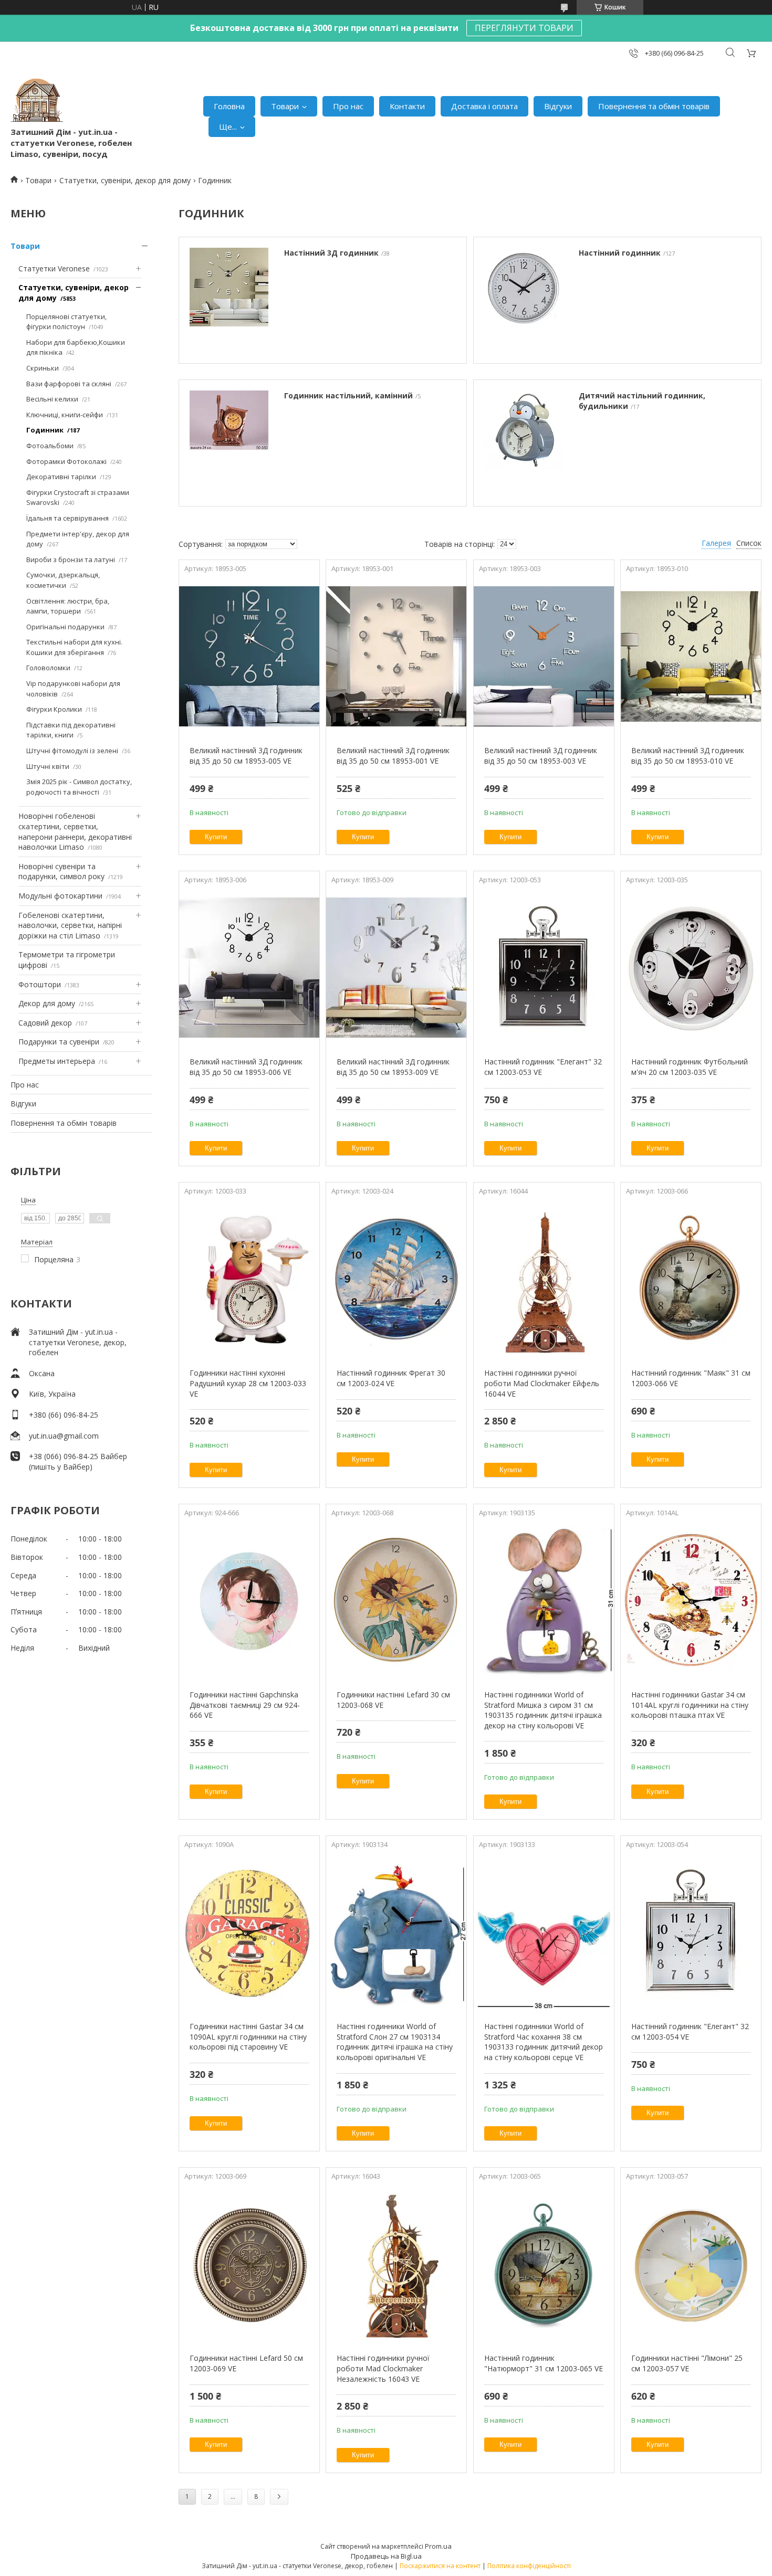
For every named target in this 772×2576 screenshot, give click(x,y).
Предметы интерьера (57, 1061)
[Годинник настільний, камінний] (229, 443)
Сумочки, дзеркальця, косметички (63, 580)
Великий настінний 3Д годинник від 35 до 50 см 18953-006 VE (246, 1067)
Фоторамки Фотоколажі (66, 461)
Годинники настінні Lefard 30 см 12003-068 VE (393, 1700)
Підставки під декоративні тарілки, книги (71, 730)
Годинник (45, 430)
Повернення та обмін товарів (654, 106)
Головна (229, 106)
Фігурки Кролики (54, 709)
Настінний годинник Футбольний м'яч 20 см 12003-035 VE (690, 1067)
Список (749, 543)
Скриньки (43, 368)
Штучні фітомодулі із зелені (72, 751)
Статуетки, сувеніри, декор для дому (125, 180)
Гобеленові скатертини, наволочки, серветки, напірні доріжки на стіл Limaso (70, 925)
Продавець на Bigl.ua (386, 2556)
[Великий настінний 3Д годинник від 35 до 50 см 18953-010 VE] (691, 656)
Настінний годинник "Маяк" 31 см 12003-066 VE (691, 1378)
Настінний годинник (620, 253)
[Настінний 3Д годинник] (229, 300)
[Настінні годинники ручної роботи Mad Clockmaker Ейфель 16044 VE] (544, 1279)
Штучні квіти (48, 766)
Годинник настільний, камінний (348, 395)
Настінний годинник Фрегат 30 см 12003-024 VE (391, 1378)
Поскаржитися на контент (440, 2566)
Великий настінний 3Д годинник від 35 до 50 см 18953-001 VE (393, 756)
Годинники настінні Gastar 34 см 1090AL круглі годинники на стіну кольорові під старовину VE (248, 2036)
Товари (285, 106)
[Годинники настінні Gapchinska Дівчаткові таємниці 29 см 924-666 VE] (249, 1600)
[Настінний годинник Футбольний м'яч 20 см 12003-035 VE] (691, 967)
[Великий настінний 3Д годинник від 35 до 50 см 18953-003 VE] (544, 656)
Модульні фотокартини (60, 896)
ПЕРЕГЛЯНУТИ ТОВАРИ (524, 28)
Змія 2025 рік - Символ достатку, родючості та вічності (79, 787)
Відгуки (558, 106)
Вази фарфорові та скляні (69, 384)
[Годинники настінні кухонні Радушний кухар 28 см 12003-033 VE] (249, 1279)
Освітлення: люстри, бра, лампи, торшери (68, 606)
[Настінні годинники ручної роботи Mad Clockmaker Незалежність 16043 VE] (396, 2264)
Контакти (407, 106)
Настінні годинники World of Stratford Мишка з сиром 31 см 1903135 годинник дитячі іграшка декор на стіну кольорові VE (543, 1710)
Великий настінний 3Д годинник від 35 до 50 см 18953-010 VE (688, 756)
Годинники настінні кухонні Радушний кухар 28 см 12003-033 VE (248, 1383)
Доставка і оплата (484, 106)
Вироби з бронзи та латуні (71, 559)
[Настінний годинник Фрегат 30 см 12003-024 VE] (396, 1279)
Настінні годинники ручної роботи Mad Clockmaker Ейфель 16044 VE (542, 1383)
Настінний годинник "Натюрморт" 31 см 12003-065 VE (544, 2363)
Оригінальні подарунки (65, 627)
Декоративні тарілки (61, 477)
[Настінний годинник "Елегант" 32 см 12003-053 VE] (544, 967)
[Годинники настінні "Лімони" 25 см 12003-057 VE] (691, 2264)
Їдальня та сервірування (67, 518)
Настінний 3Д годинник (331, 253)
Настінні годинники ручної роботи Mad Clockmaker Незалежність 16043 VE (383, 2368)
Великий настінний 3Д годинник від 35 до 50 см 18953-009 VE (393, 1067)
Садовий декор (45, 1023)
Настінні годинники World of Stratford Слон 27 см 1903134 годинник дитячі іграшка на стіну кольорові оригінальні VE (395, 2042)
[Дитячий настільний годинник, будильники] (524, 443)
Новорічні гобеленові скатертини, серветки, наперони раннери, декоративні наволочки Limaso (75, 831)
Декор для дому (47, 1003)
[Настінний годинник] (524, 300)
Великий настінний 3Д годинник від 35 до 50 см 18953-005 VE (246, 756)
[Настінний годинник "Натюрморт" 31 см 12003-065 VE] (544, 2264)
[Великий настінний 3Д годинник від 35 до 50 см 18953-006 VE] (249, 967)
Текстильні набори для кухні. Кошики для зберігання (74, 647)
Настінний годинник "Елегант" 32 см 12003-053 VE (543, 1067)
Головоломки (48, 668)
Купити (216, 837)
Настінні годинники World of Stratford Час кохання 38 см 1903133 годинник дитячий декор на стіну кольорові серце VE (544, 2042)
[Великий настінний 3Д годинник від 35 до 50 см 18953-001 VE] (396, 656)
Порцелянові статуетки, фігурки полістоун (66, 322)
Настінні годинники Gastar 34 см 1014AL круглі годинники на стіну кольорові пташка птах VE (690, 1705)
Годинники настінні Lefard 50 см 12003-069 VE (246, 2363)
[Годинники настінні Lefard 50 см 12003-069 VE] (249, 2264)
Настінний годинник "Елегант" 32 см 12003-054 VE (690, 2031)
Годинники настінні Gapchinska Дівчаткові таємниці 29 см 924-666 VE (245, 1705)
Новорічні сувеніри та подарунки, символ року (61, 872)
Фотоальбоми (50, 446)
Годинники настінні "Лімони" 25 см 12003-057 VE (687, 2363)
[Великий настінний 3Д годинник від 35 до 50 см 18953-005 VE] (249, 656)
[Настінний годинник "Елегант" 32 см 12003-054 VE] (691, 1932)
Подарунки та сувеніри (59, 1042)
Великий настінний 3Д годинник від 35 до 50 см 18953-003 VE (541, 756)
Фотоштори (40, 984)
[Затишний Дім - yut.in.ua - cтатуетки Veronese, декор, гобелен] (37, 100)
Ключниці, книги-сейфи (65, 415)
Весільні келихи (52, 399)
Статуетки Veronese (54, 268)
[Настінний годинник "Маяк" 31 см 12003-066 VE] (691, 1279)
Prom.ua (438, 2546)
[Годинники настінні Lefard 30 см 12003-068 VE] (396, 1600)
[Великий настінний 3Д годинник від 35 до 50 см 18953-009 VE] (396, 967)
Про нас (348, 106)
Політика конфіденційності (529, 2566)
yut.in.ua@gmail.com (64, 1436)
